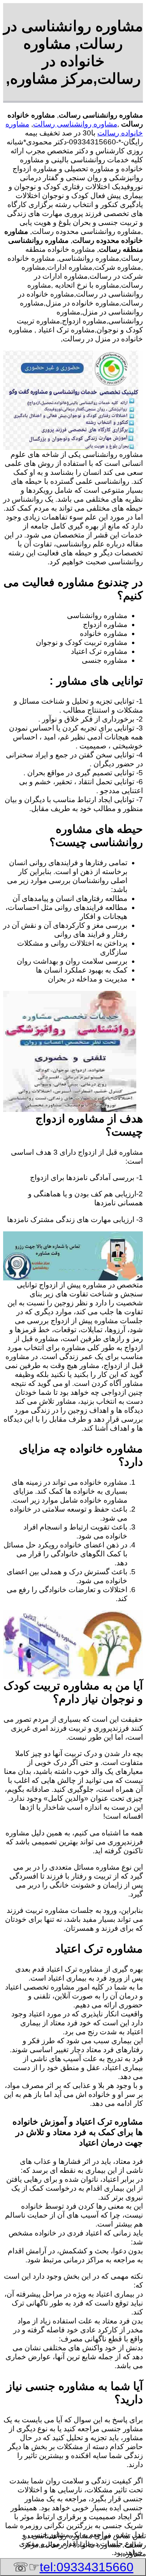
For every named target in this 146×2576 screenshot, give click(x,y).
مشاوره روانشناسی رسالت (75, 124)
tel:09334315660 (87, 2567)
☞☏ (73, 2567)
